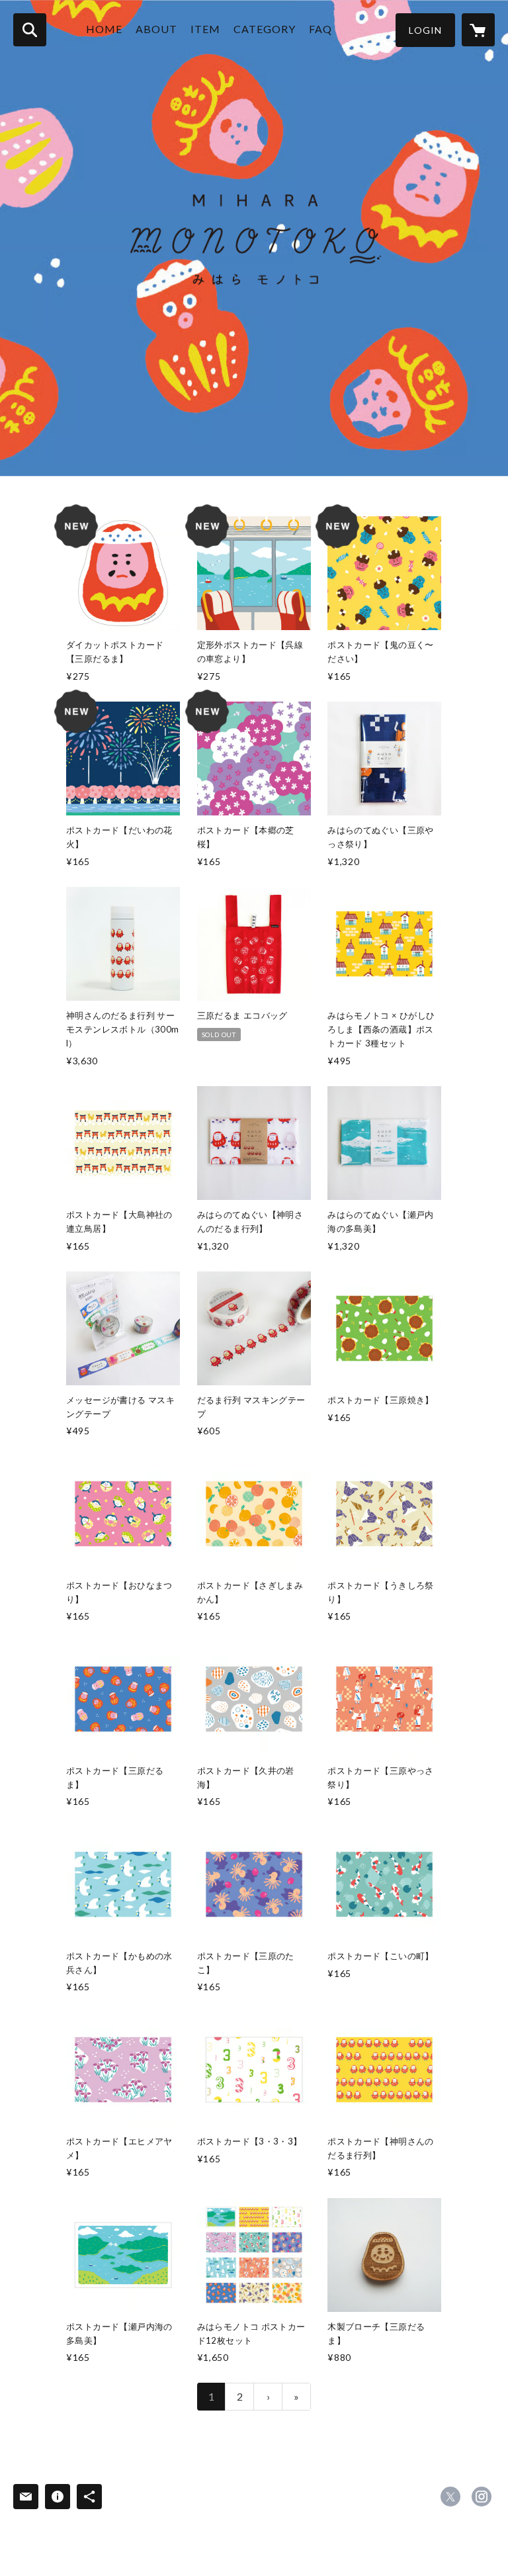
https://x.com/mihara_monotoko (450, 2497)
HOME (104, 29)
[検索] (30, 30)
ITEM (205, 29)
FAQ (320, 29)
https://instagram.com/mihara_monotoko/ (482, 2497)
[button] (425, 30)
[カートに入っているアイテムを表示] (478, 30)
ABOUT (156, 29)
